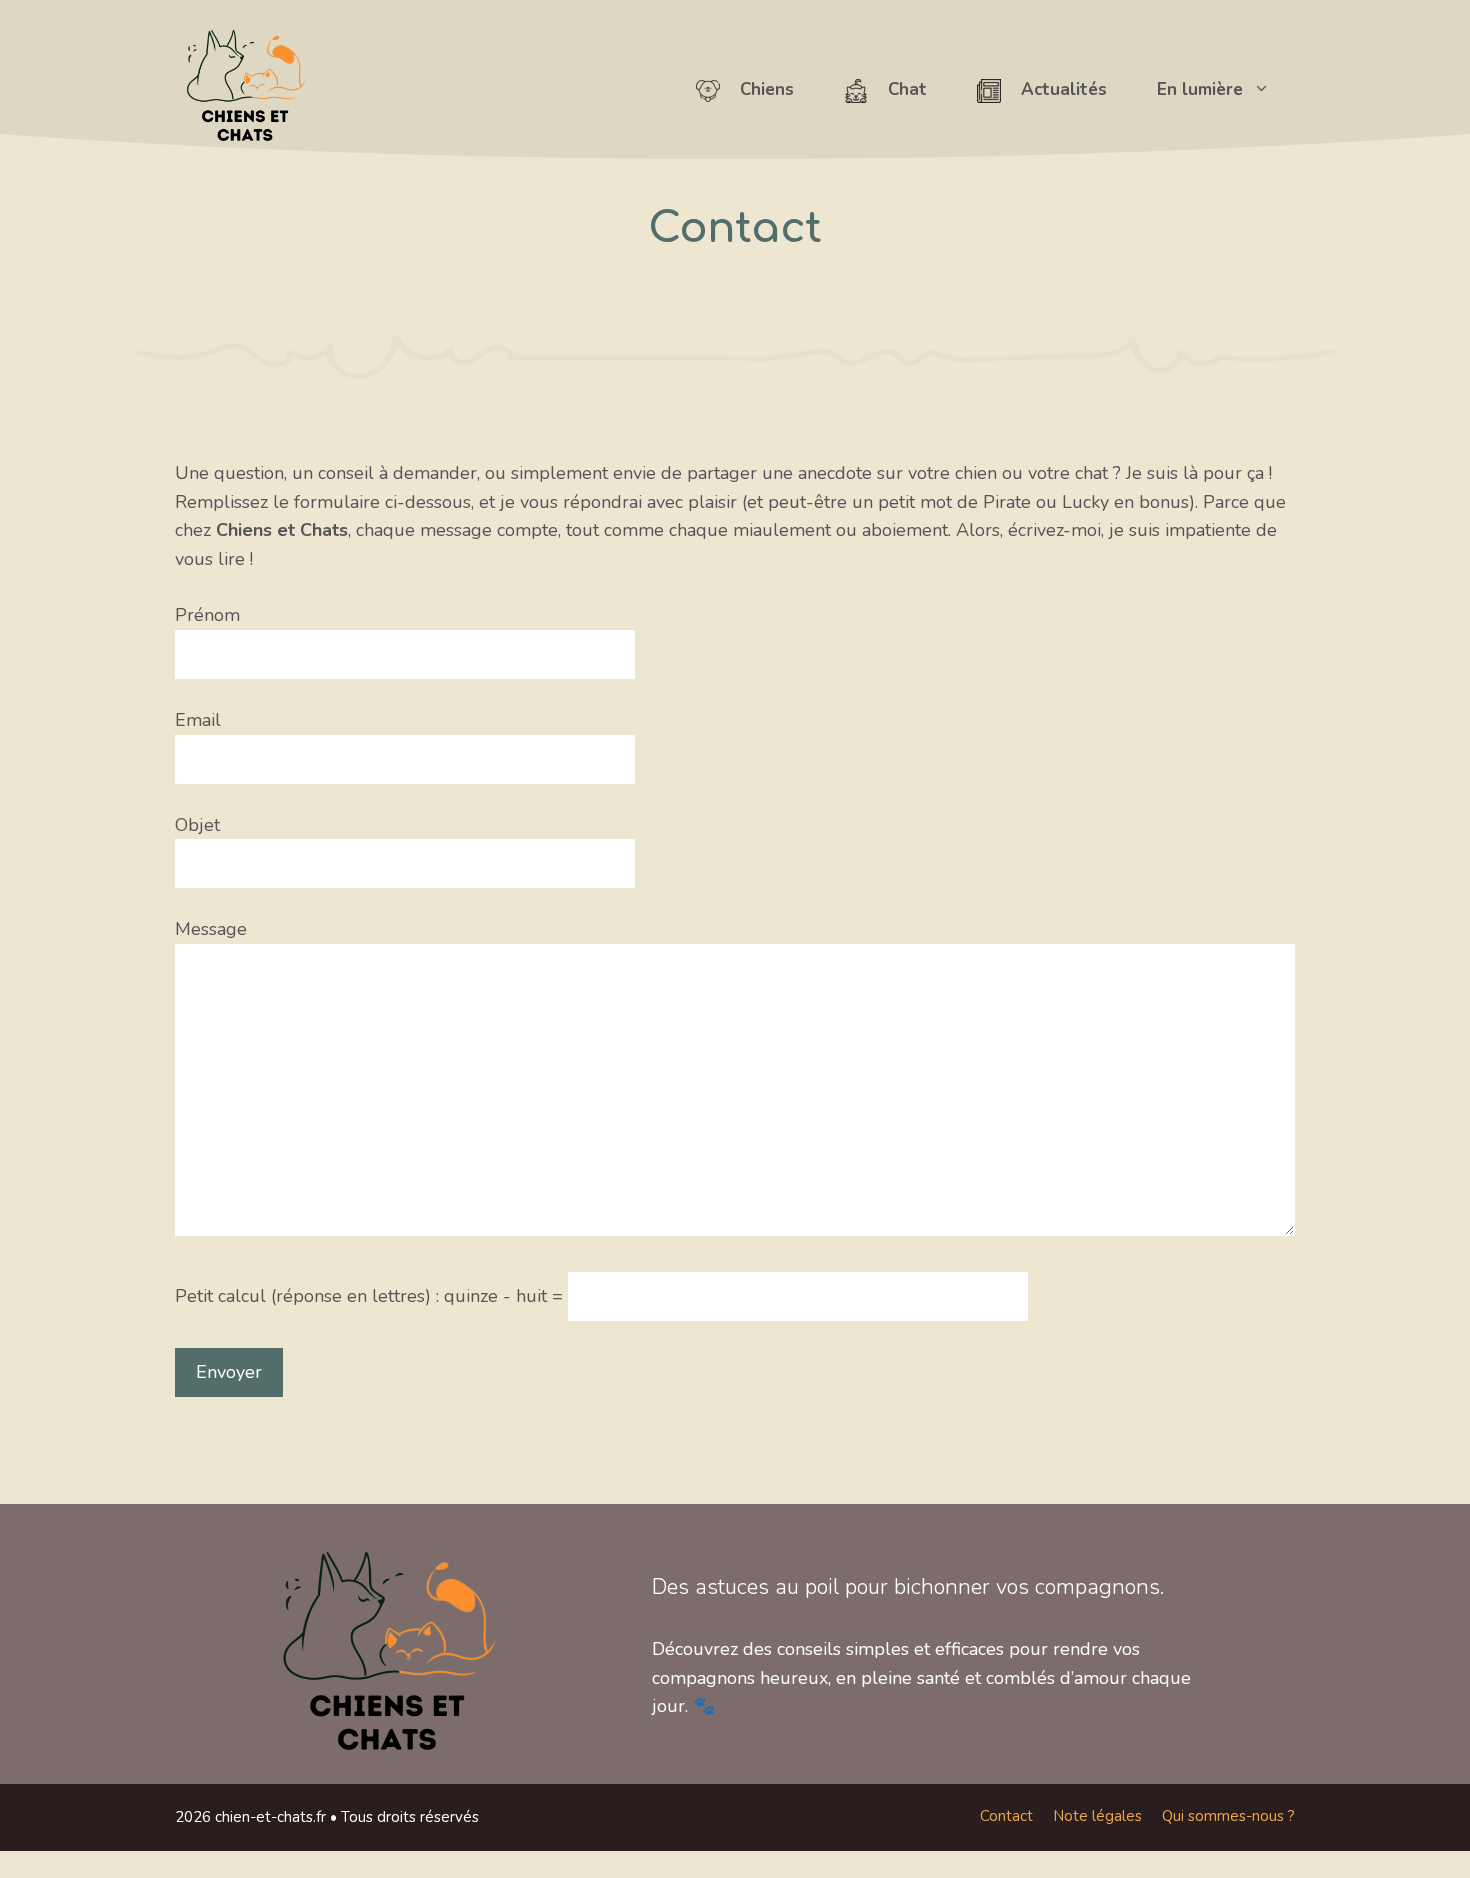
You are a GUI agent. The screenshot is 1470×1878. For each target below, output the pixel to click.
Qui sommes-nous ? (1228, 1816)
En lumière (1200, 89)
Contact (1006, 1816)
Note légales (1097, 1816)
